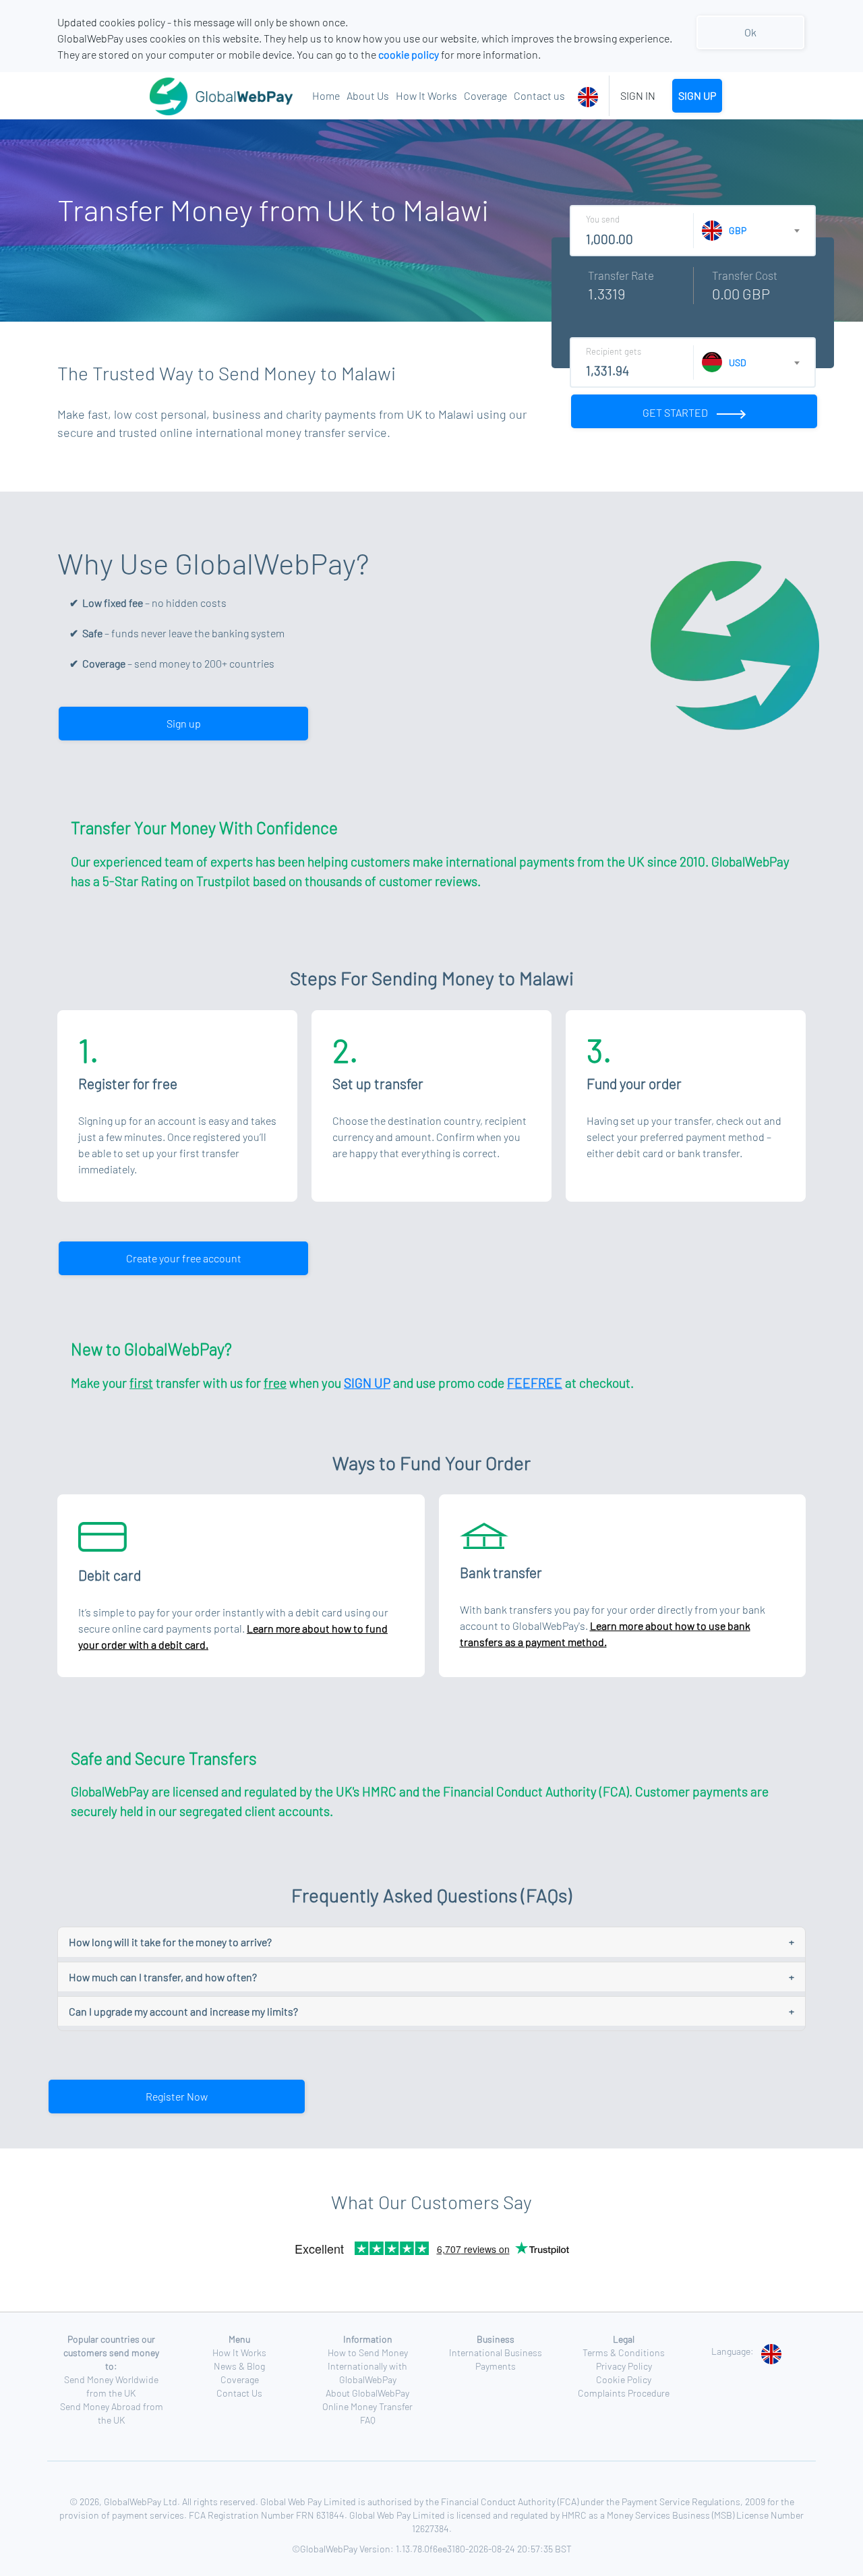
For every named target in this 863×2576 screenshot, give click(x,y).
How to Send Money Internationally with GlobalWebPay (368, 2366)
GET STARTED (676, 412)
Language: (733, 2351)
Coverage (485, 95)
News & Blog (239, 2366)
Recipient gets (614, 351)
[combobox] (590, 96)
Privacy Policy (624, 2366)
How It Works (426, 95)
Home (326, 95)
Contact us (539, 95)
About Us (368, 95)
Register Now (177, 2096)
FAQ (368, 2420)
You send (603, 219)
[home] (188, 96)
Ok (750, 32)
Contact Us (239, 2393)
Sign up (184, 723)
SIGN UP (697, 95)
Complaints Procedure (624, 2393)
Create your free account (184, 1258)
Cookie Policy (624, 2379)
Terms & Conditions (624, 2352)
